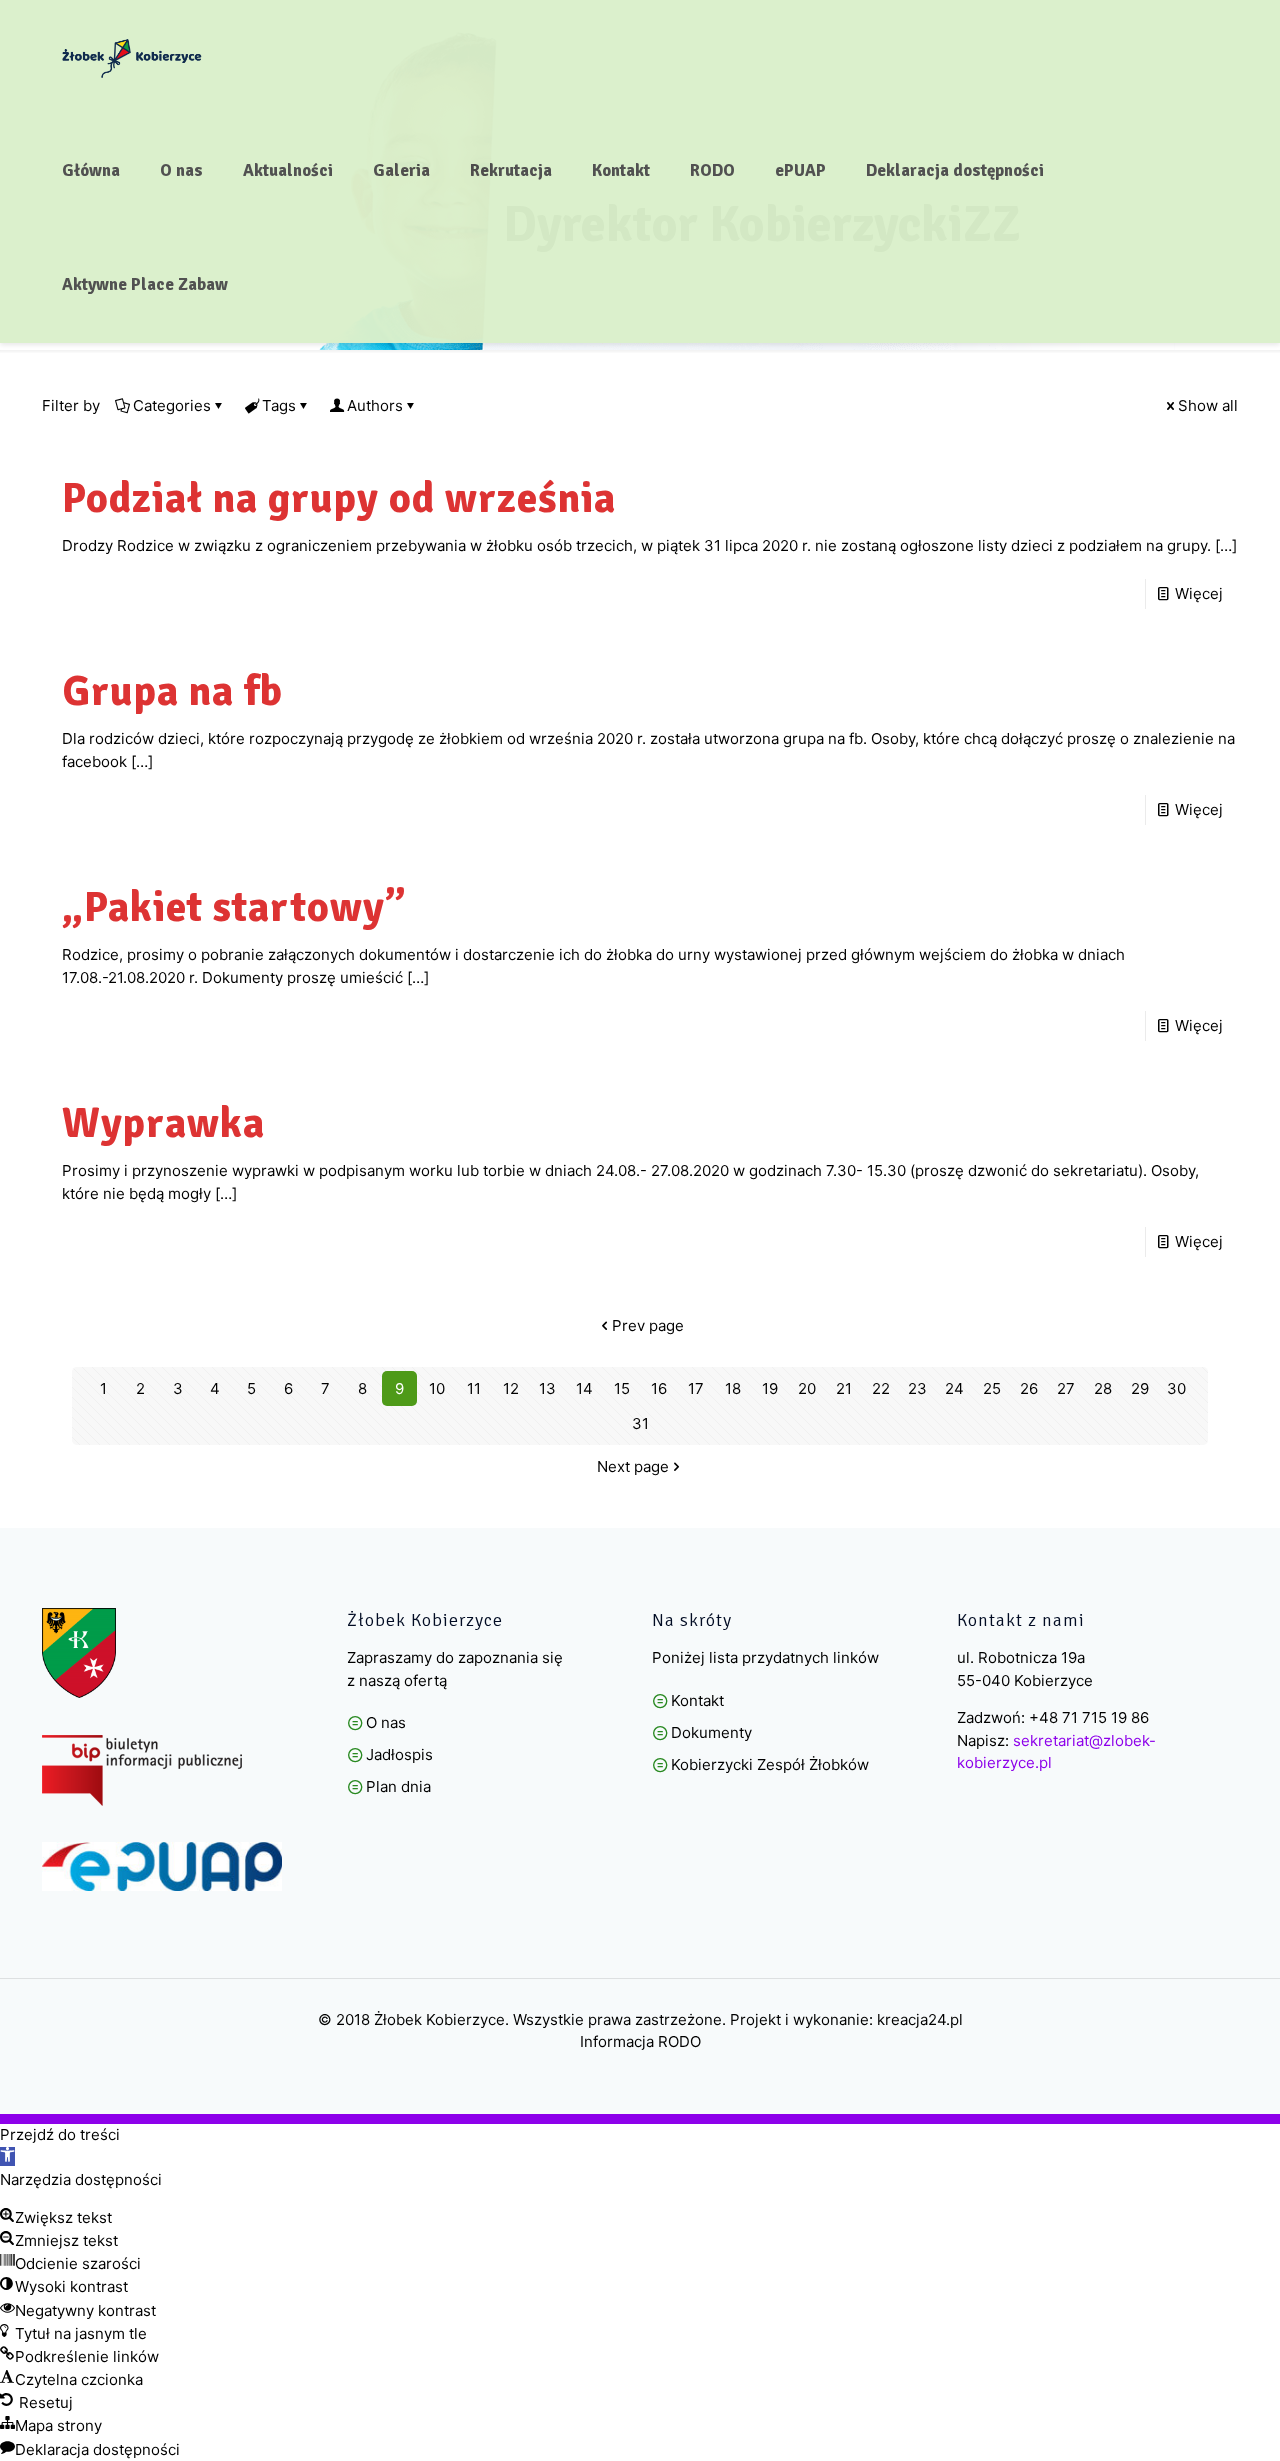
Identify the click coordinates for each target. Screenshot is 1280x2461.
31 (640, 1423)
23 (917, 1388)
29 (1140, 1388)
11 (474, 1388)
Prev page (648, 1325)
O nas (386, 1722)
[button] (7, 2156)
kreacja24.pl (920, 2019)
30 (1176, 1388)
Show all (1208, 405)
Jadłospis (399, 1754)
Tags (279, 405)
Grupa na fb (172, 691)
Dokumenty (711, 1732)
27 (1066, 1388)
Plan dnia (398, 1786)
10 (437, 1388)
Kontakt (697, 1700)
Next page (633, 1466)
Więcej (1199, 593)
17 (696, 1388)
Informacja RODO (640, 2041)
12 (511, 1388)
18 (733, 1388)
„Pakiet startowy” (234, 907)
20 (807, 1388)
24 (954, 1388)
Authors (375, 405)
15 (622, 1388)
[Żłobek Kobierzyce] (132, 57)
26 (1029, 1388)
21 (844, 1388)
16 (659, 1388)
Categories (172, 405)
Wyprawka (163, 1123)
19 (770, 1388)
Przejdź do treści (60, 2134)
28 (1103, 1388)
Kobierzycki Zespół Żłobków (770, 1764)
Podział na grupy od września (339, 498)
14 (584, 1388)
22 (881, 1388)
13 (547, 1388)
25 (992, 1388)
